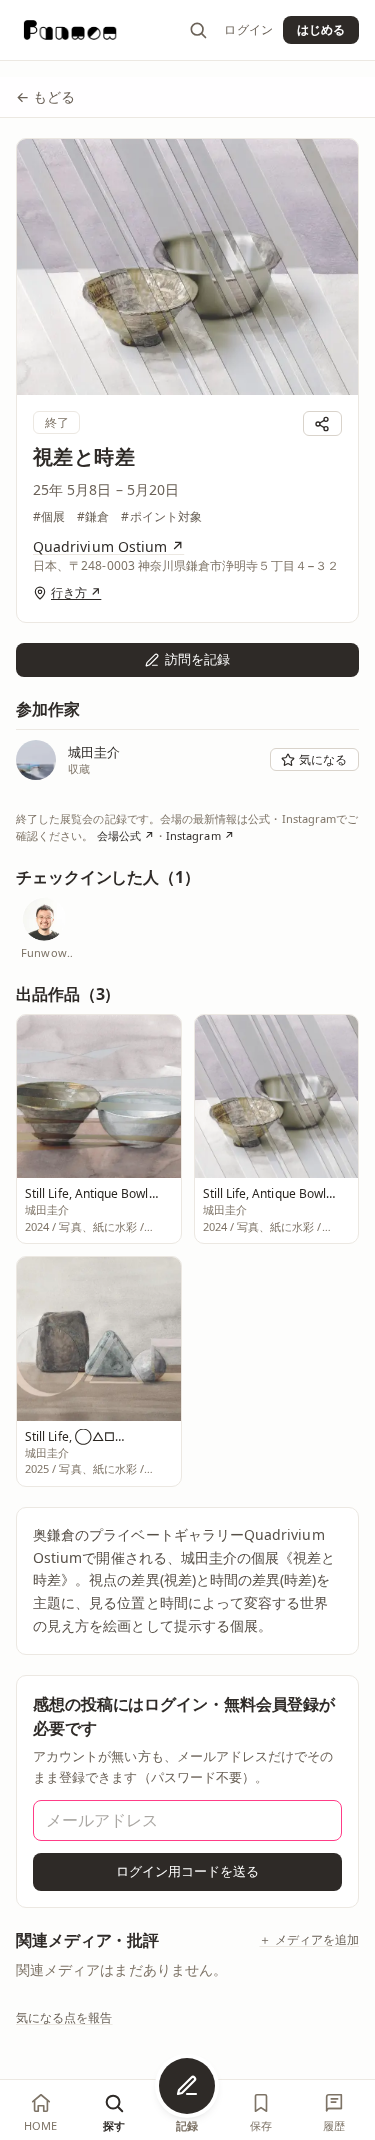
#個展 (49, 516)
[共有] (322, 424)
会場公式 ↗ (126, 835)
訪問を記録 (197, 659)
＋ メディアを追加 (309, 1940)
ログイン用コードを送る (188, 1871)
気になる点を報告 (64, 2017)
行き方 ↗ (76, 593)
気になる (323, 759)
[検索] (198, 30)
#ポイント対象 (161, 516)
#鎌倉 (93, 516)
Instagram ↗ (200, 835)
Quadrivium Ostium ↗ (108, 546)
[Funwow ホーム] (70, 30)
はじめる (321, 29)
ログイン (248, 30)
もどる (45, 96)
